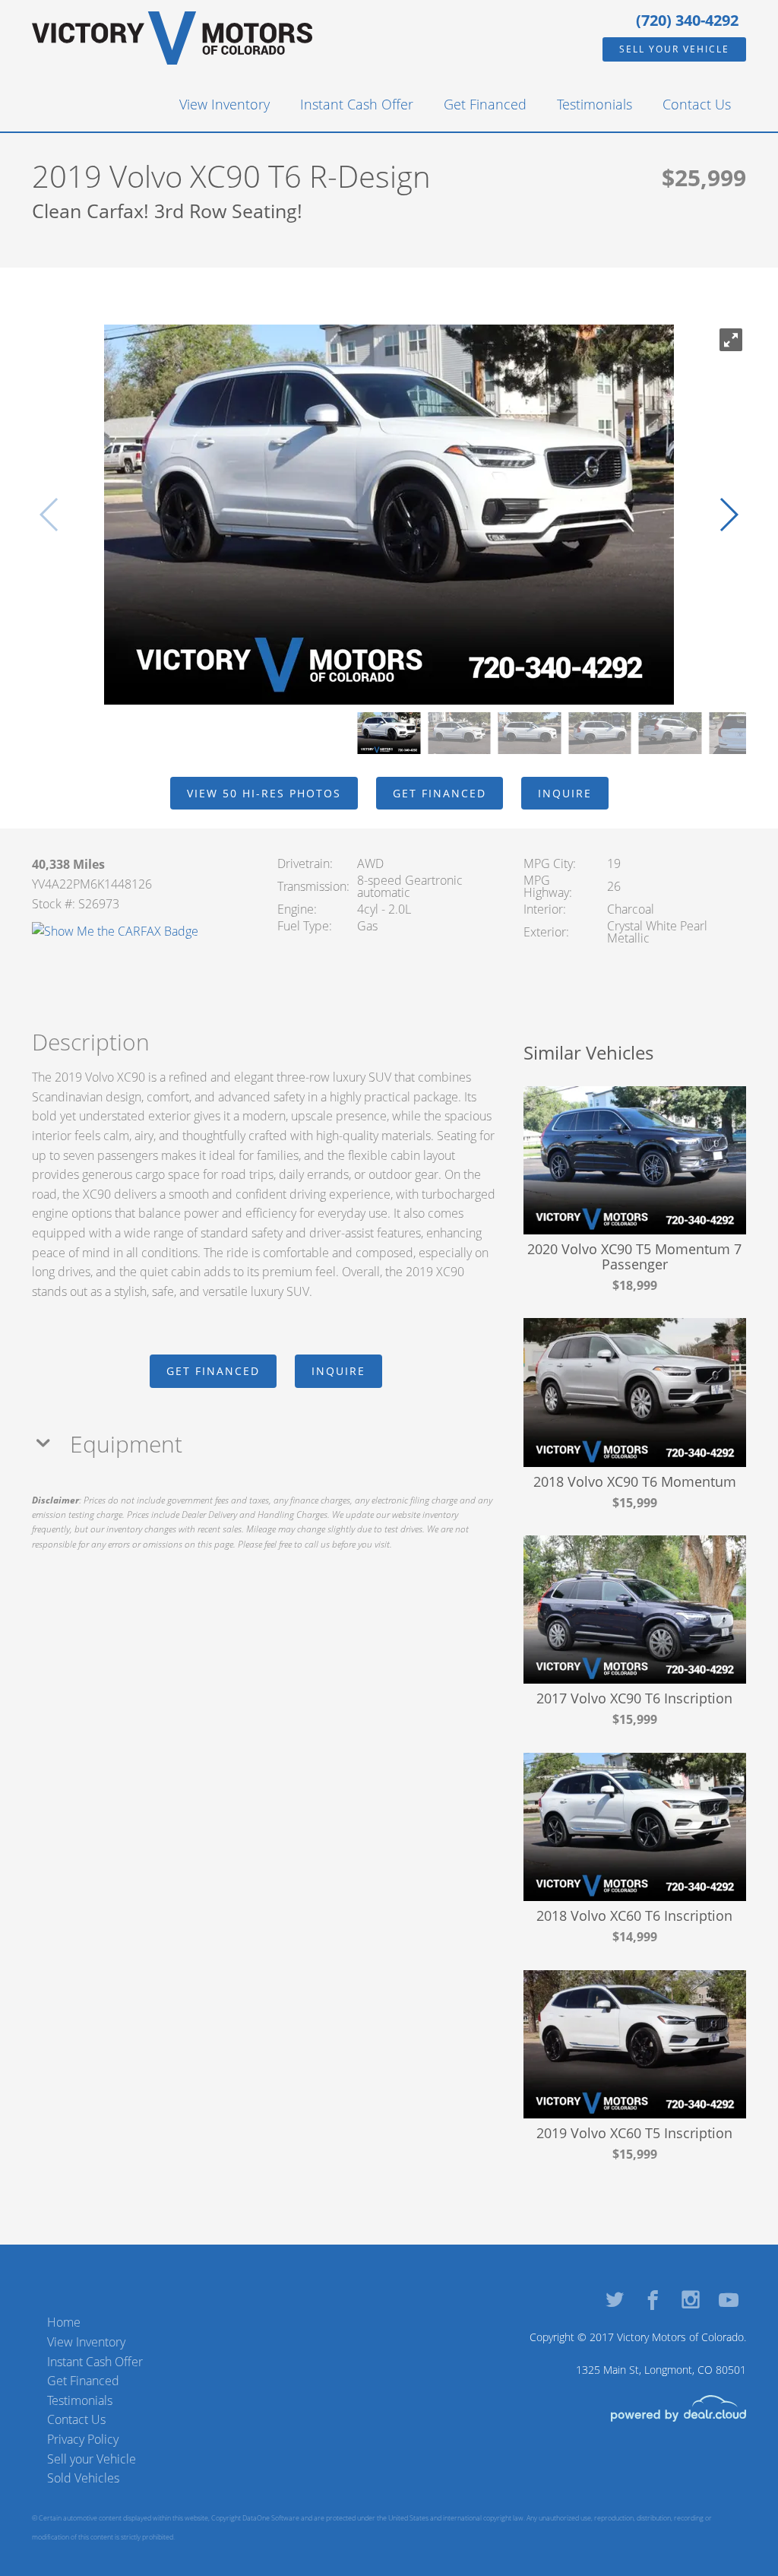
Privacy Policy (83, 2439)
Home (64, 2322)
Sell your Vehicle (674, 49)
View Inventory (225, 104)
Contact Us (697, 104)
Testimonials (595, 104)
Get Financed (485, 104)
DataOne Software (271, 2518)
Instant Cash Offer (357, 104)
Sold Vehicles (83, 2478)
